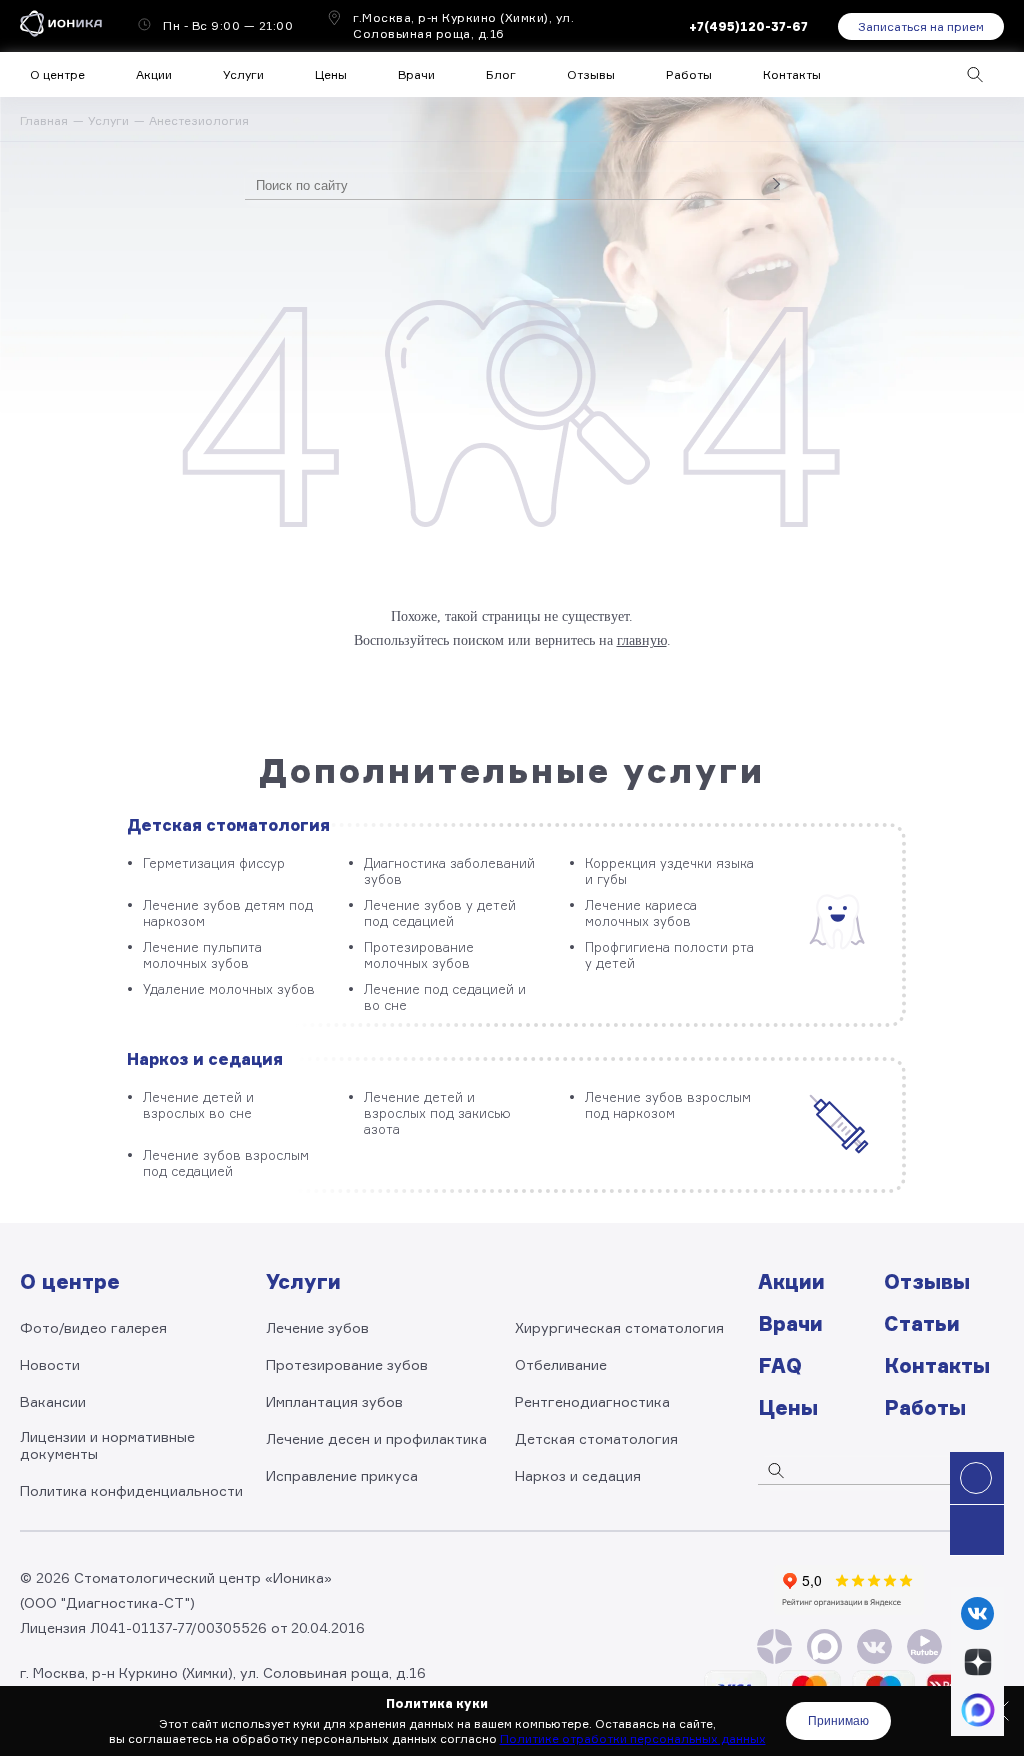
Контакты (792, 74)
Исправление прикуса (342, 1475)
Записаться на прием (921, 26)
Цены (331, 74)
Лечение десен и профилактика (376, 1438)
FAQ (780, 1365)
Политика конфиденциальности (131, 1490)
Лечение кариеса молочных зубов (641, 913)
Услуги (108, 120)
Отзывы (591, 74)
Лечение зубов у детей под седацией (440, 913)
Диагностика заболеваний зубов (449, 871)
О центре (57, 74)
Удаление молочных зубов (229, 989)
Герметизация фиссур (214, 863)
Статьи (922, 1323)
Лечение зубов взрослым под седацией (226, 1163)
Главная (44, 120)
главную (642, 640)
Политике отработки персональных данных (633, 1738)
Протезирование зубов (347, 1364)
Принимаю (838, 1721)
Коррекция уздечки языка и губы (669, 871)
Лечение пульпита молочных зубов (202, 955)
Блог (501, 74)
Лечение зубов (317, 1327)
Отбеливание (561, 1364)
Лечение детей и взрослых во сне (198, 1105)
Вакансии (53, 1401)
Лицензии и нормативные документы (107, 1445)
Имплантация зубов (334, 1401)
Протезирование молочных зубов (419, 955)
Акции (154, 74)
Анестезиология (199, 120)
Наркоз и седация (205, 1059)
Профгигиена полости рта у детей (669, 955)
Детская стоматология (228, 825)
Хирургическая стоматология (619, 1327)
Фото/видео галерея (93, 1327)
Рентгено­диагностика (592, 1401)
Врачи (416, 74)
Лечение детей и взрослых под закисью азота (437, 1113)
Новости (50, 1364)
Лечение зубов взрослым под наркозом (668, 1105)
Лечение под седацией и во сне (445, 997)
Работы (689, 74)
